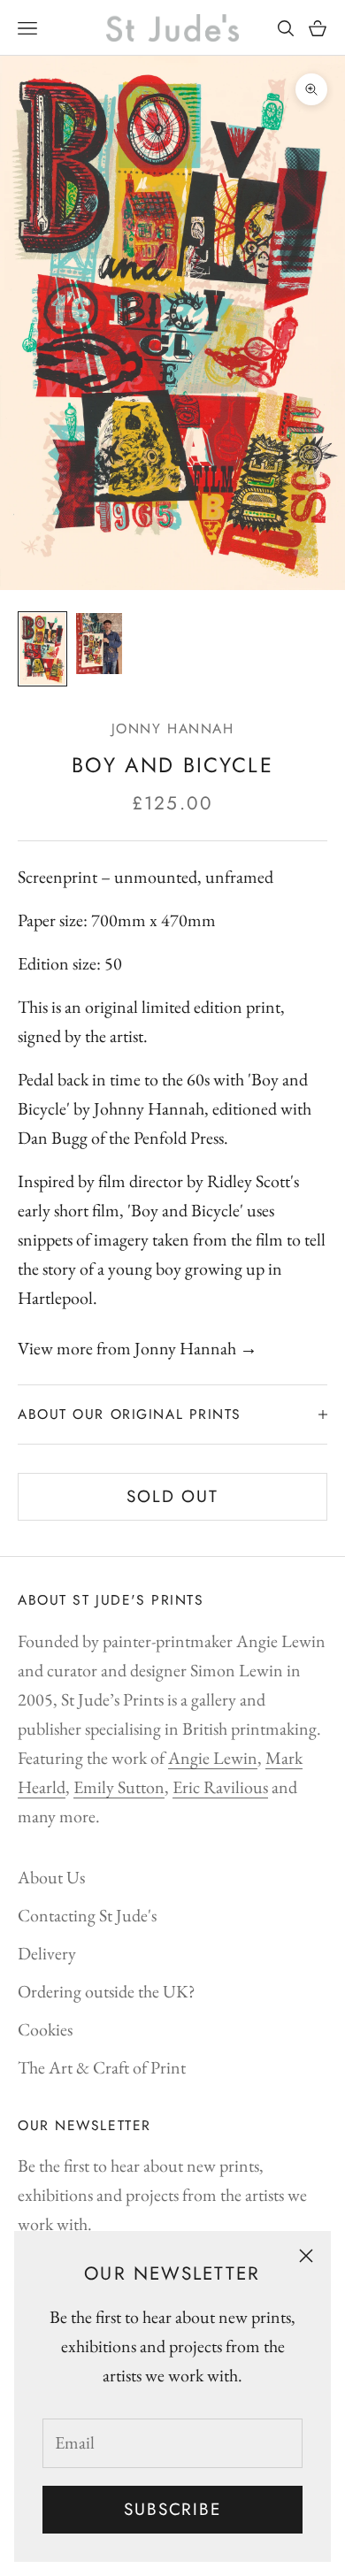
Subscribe (172, 2509)
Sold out (172, 1496)
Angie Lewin (213, 1758)
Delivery (47, 1953)
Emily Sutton (119, 1787)
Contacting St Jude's (87, 1915)
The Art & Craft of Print (102, 2067)
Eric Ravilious (220, 1787)
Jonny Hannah (173, 728)
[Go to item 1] (42, 648)
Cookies (45, 2029)
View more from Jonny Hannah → (138, 1348)
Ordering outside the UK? (107, 1991)
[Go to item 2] (99, 644)
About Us (51, 1877)
